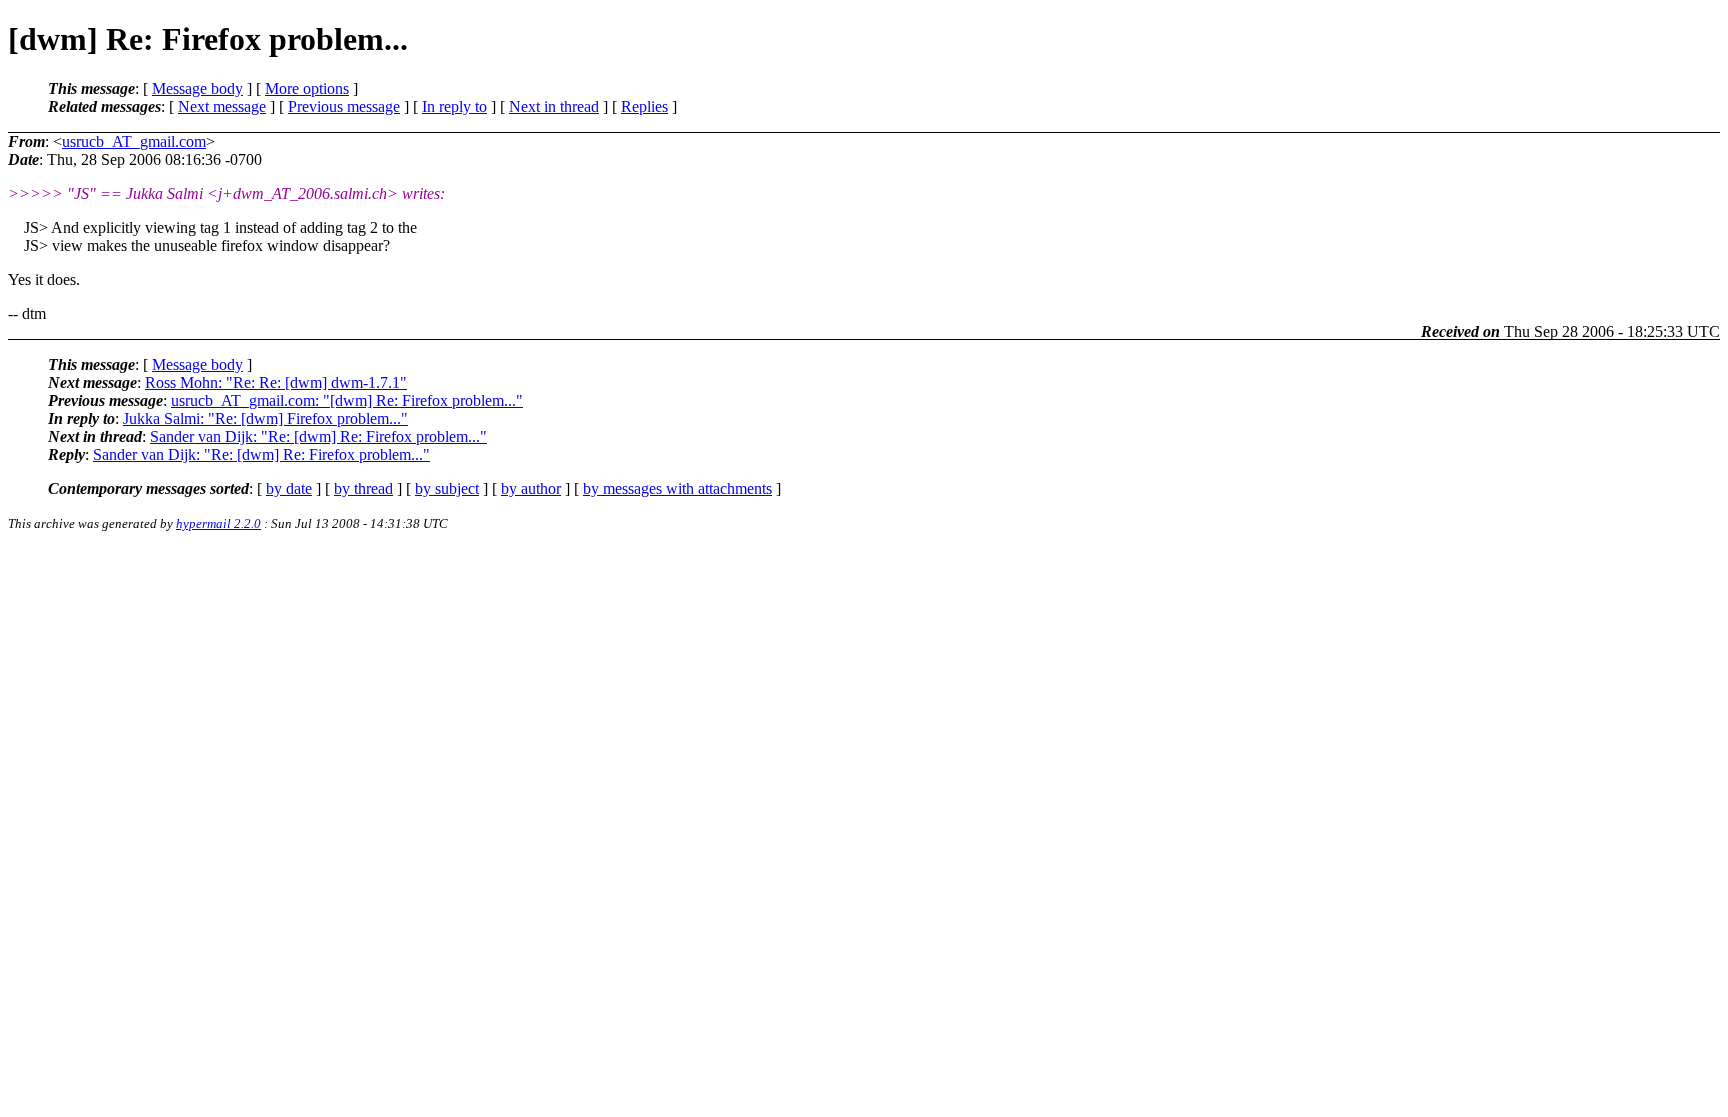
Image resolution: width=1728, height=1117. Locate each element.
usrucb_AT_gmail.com (134, 141)
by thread (363, 488)
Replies (644, 106)
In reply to (454, 106)
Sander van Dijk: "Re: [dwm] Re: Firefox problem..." (318, 436)
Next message (222, 106)
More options (307, 88)
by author (531, 488)
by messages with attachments (677, 488)
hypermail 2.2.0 (218, 523)
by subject (447, 488)
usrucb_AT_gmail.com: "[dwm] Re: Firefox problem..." (347, 400)
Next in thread (554, 106)
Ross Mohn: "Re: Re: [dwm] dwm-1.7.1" (276, 382)
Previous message (344, 106)
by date (289, 488)
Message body (197, 88)
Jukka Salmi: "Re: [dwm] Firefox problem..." (265, 418)
